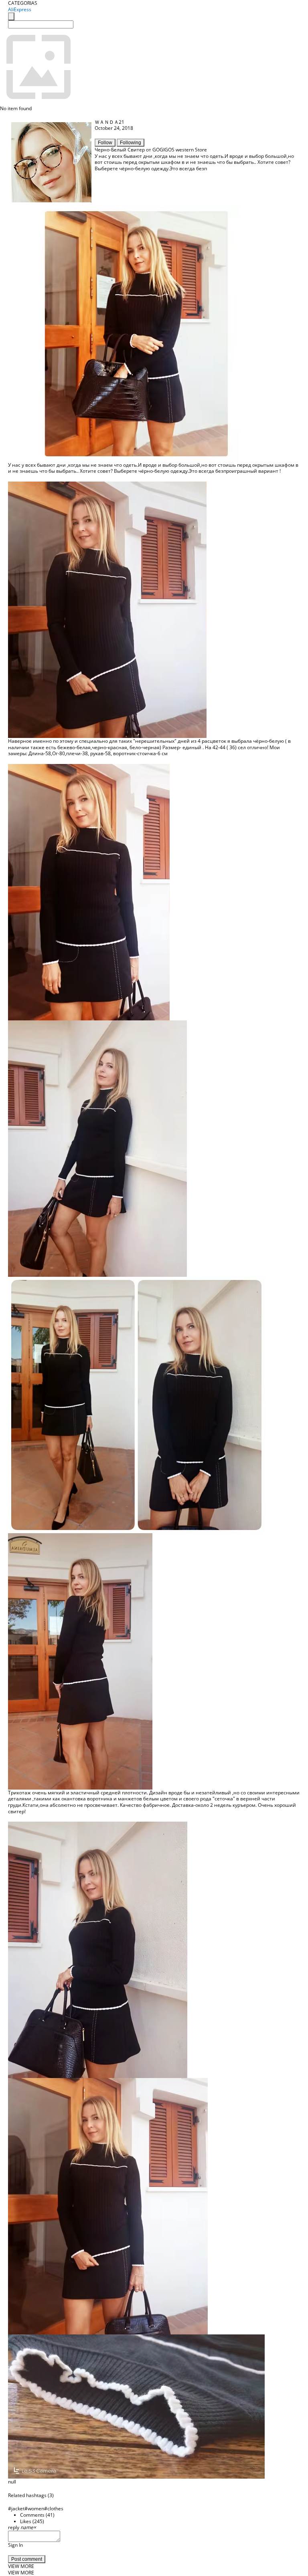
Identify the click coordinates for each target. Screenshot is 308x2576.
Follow (105, 143)
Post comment (27, 2559)
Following (131, 143)
